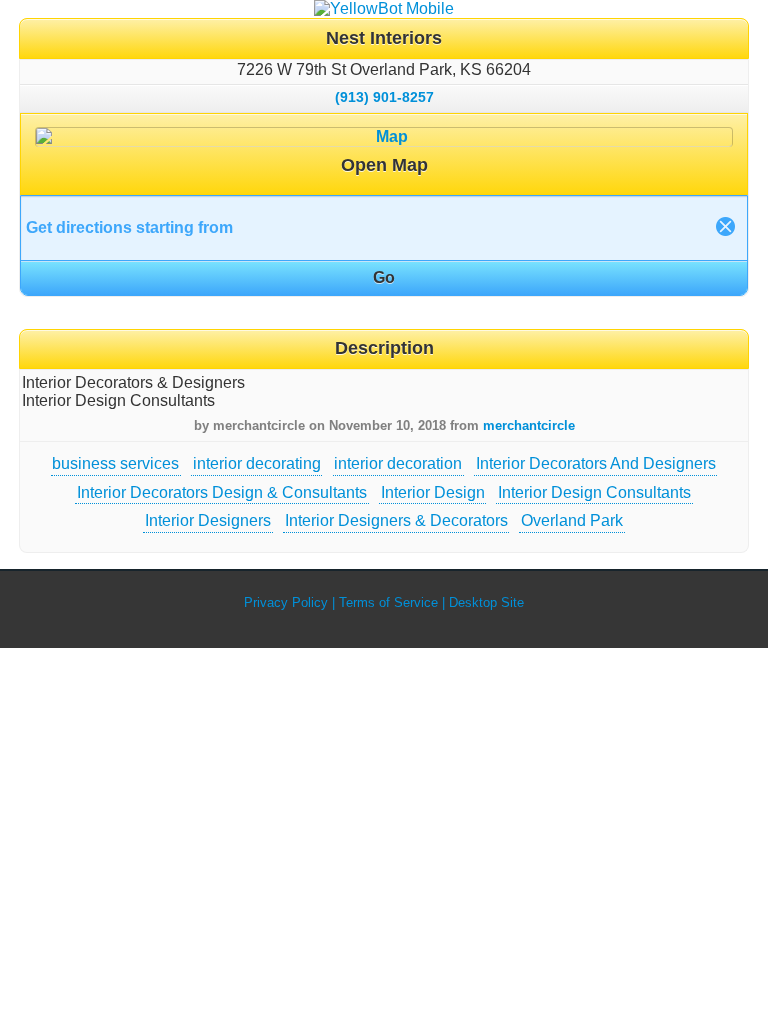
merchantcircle (529, 425)
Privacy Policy (286, 602)
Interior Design (433, 492)
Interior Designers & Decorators (396, 520)
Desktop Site (486, 602)
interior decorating (257, 463)
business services (115, 463)
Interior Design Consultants (594, 492)
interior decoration (398, 463)
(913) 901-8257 (384, 97)
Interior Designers (208, 520)
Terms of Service (388, 602)
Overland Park (572, 520)
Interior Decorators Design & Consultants (222, 492)
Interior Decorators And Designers (596, 463)
